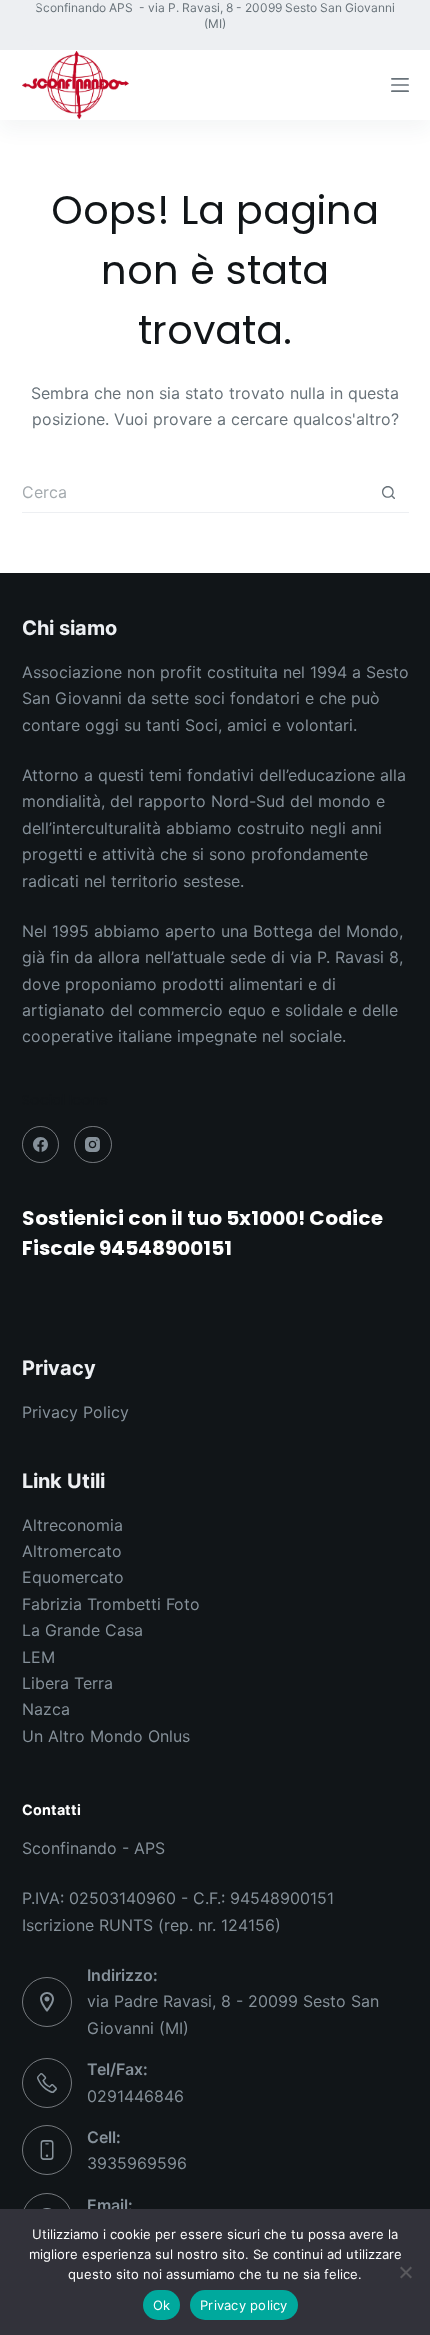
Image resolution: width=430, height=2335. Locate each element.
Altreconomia (72, 1525)
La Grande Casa (82, 1630)
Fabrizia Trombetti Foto (111, 1604)
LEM (38, 1657)
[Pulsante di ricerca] (389, 493)
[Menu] (400, 85)
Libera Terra (67, 1683)
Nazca (46, 1709)
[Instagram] (29, 42)
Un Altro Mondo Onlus (106, 1736)
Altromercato (72, 1551)
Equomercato (73, 1577)
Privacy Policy (75, 1412)
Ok (162, 2305)
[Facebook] (29, 7)
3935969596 (137, 2163)
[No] (405, 2272)
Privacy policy (244, 2305)
